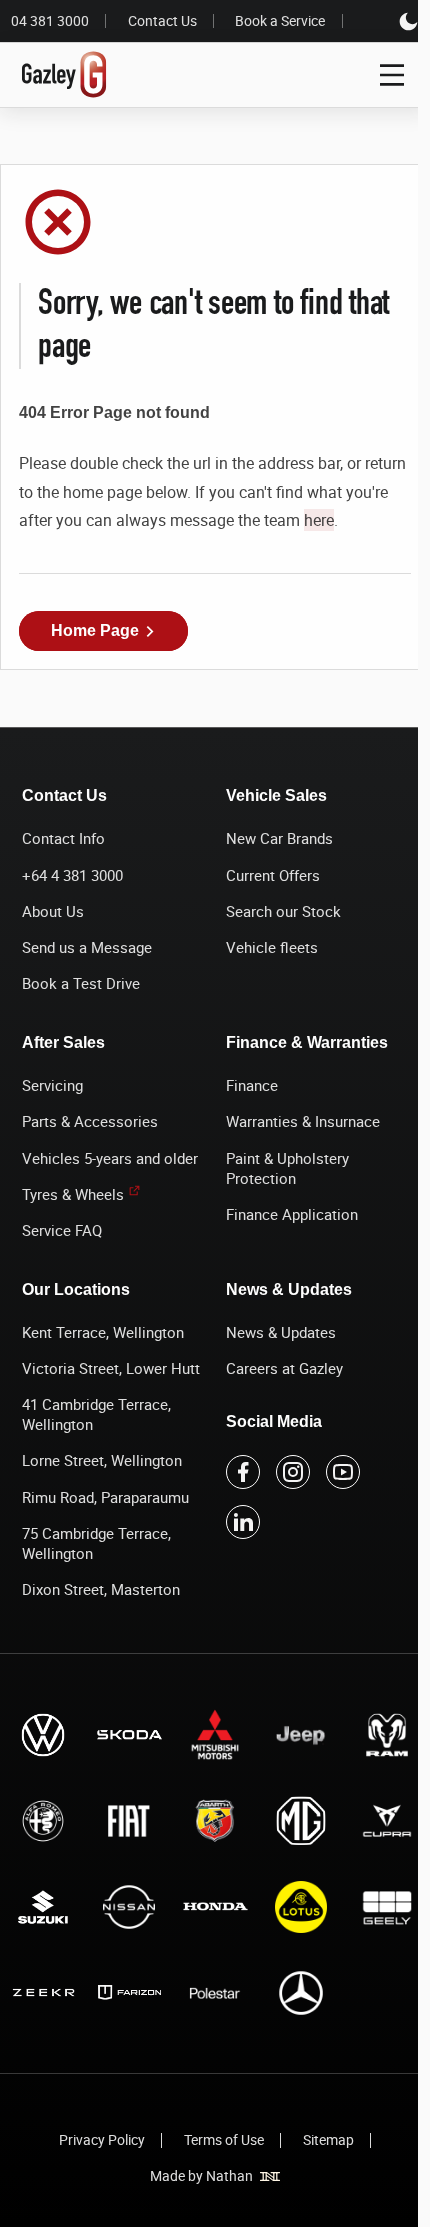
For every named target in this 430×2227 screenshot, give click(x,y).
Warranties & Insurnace (303, 1121)
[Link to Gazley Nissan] (129, 1906)
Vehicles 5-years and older (110, 1158)
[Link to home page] (64, 75)
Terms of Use (224, 2139)
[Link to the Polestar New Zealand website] (215, 1992)
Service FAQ (62, 1230)
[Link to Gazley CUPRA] (387, 1820)
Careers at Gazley (284, 1368)
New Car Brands (279, 838)
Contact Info (63, 838)
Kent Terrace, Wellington (103, 1332)
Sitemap (328, 2139)
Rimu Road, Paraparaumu (105, 1497)
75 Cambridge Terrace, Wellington (96, 1543)
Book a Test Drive (81, 983)
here (319, 520)
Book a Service (280, 21)
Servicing (52, 1085)
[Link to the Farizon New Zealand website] (129, 1992)
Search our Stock (283, 911)
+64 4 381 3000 (72, 875)
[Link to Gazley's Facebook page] (243, 1472)
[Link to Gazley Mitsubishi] (215, 1734)
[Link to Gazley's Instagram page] (293, 1472)
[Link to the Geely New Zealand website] (387, 1906)
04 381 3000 (50, 21)
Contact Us (162, 21)
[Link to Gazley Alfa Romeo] (43, 1820)
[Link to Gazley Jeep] (301, 1734)
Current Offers (273, 875)
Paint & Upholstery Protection (287, 1168)
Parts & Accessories (90, 1121)
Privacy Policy (102, 2139)
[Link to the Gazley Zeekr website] (43, 1992)
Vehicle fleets (272, 947)
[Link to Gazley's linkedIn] (243, 1522)
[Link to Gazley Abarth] (215, 1820)
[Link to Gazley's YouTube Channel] (343, 1472)
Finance (252, 1085)
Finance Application (292, 1214)
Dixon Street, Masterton (101, 1589)
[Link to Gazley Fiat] (129, 1820)
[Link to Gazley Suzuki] (43, 1906)
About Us (53, 911)
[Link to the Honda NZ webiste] (215, 1906)
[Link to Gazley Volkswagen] (43, 1734)
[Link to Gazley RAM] (387, 1734)
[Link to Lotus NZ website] (301, 1906)
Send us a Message (87, 947)
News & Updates (281, 1332)
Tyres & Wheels (73, 1194)
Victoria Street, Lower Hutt (111, 1368)
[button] (103, 631)
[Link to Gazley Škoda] (129, 1734)
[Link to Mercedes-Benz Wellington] (301, 1992)
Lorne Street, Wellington (102, 1460)
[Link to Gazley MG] (301, 1820)
